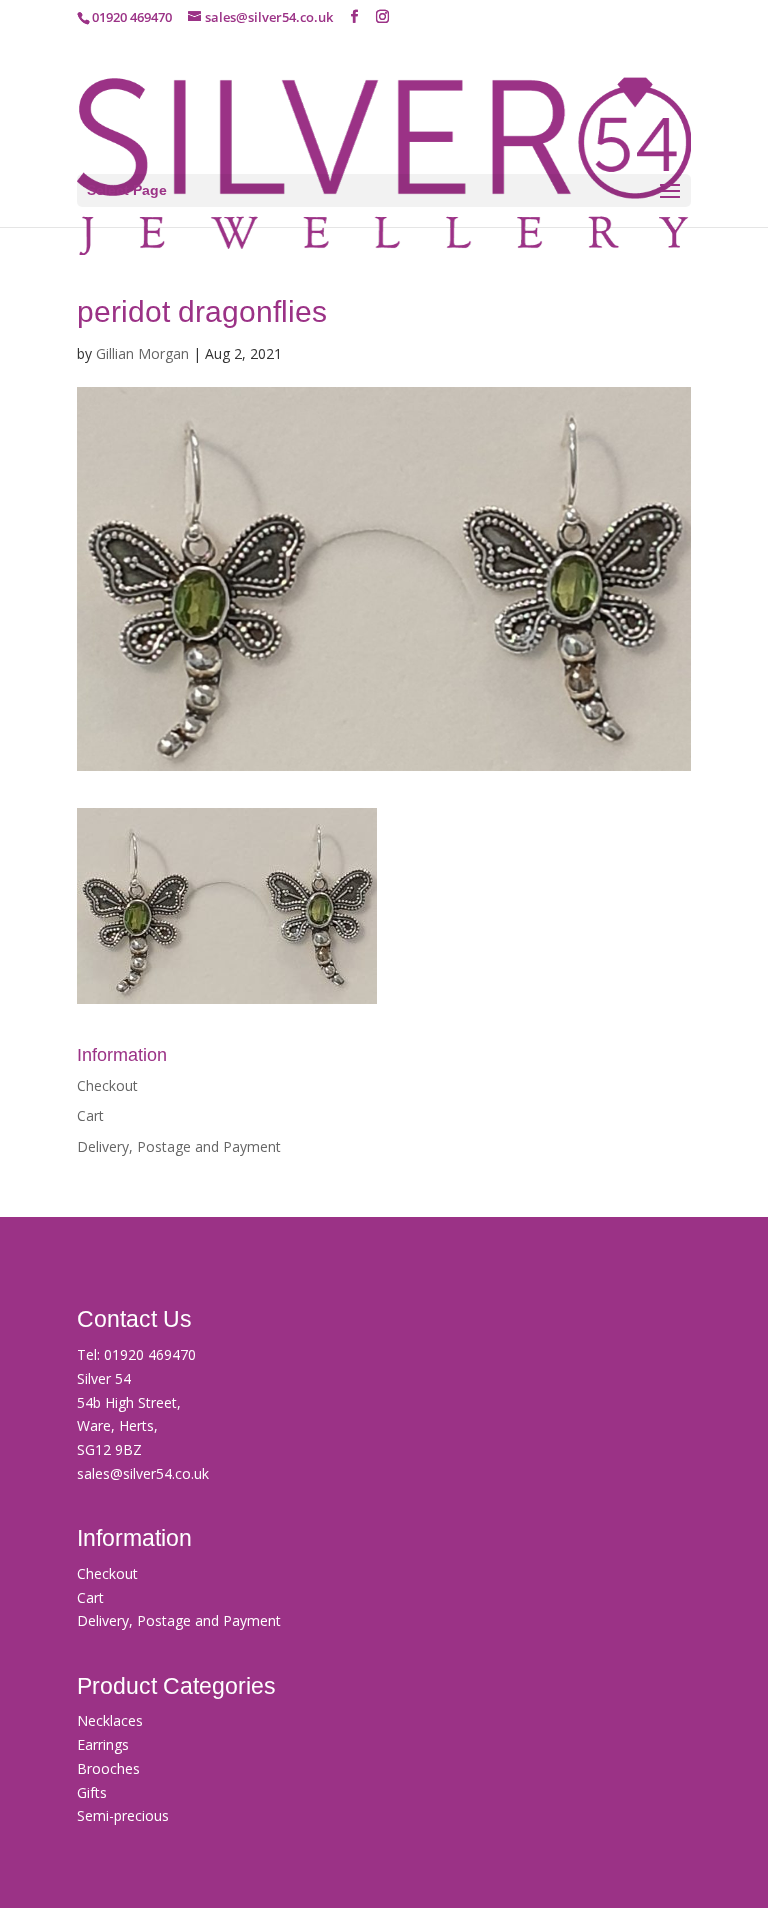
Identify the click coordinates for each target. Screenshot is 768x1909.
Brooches (108, 1768)
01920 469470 (150, 1354)
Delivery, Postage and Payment (179, 1146)
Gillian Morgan (142, 353)
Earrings (103, 1744)
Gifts (92, 1792)
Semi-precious (123, 1815)
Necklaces (110, 1720)
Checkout (107, 1085)
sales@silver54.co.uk (143, 1473)
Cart (90, 1115)
